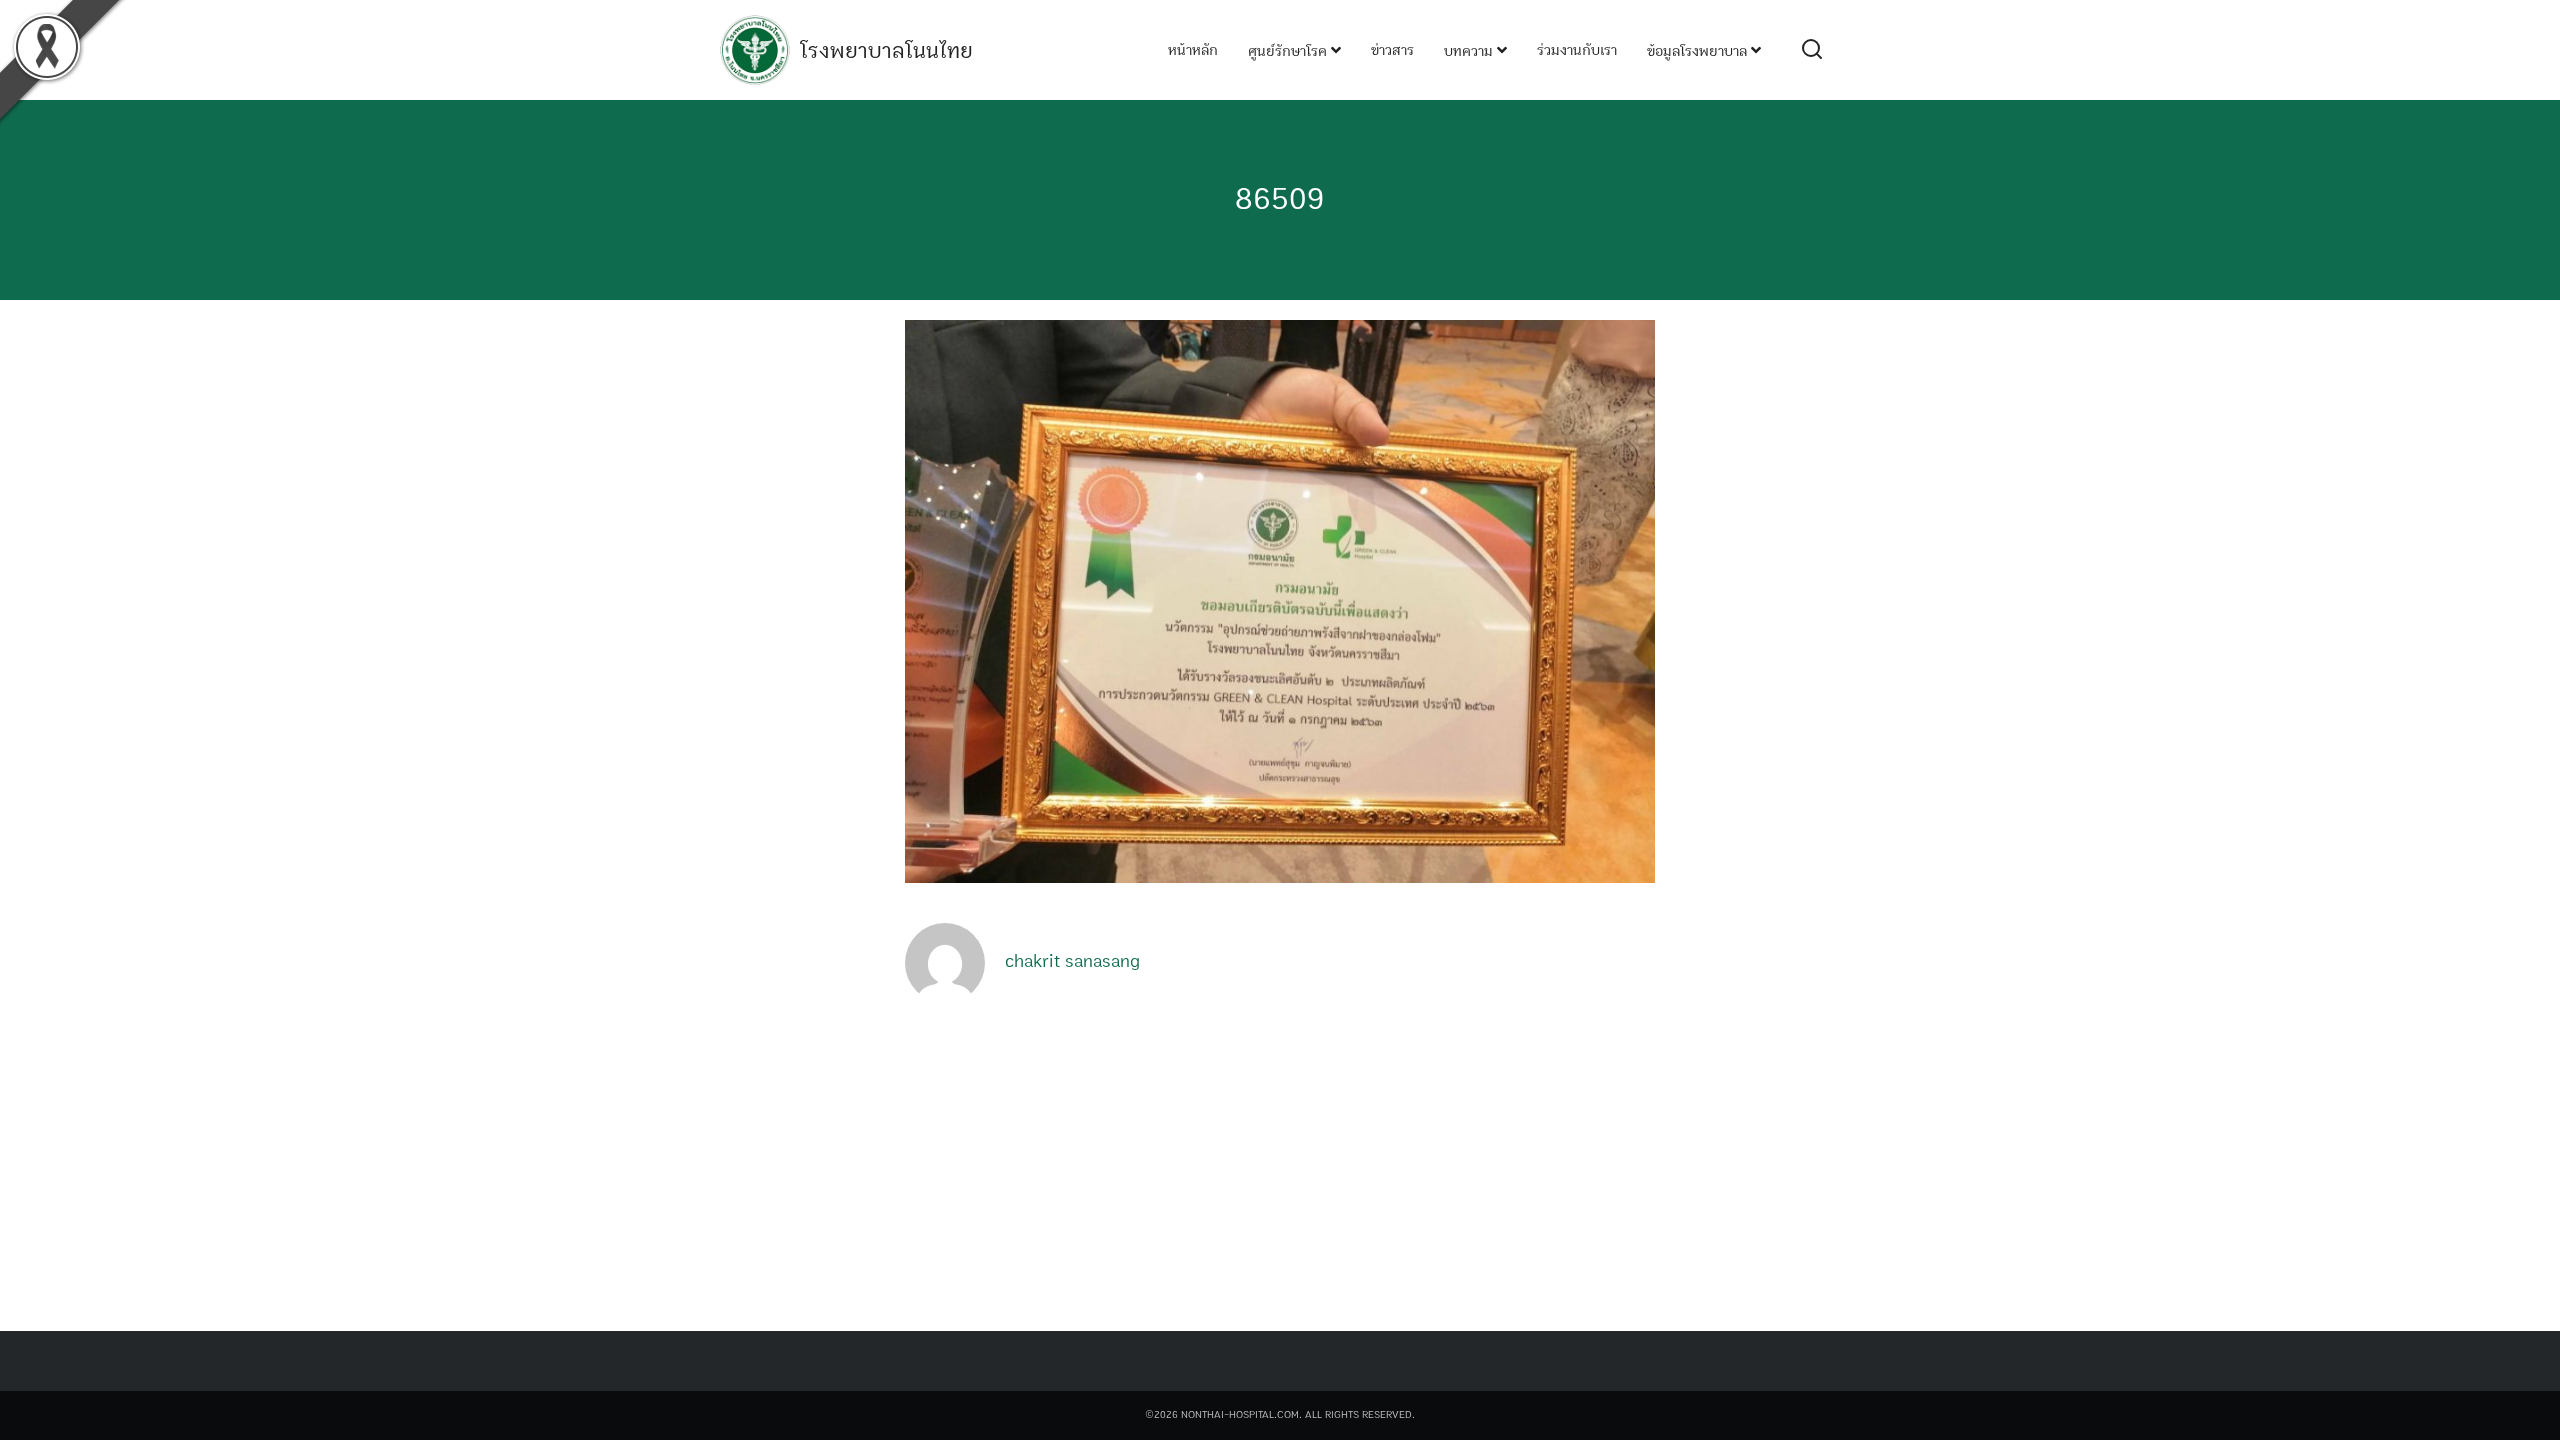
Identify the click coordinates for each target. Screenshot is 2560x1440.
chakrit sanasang (1072, 962)
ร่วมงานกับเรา (1577, 50)
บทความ (1470, 51)
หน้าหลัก (1193, 50)
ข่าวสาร (1392, 50)
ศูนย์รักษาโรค (1289, 51)
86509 (1280, 199)
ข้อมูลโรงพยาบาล (1699, 51)
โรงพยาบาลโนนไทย (886, 51)
